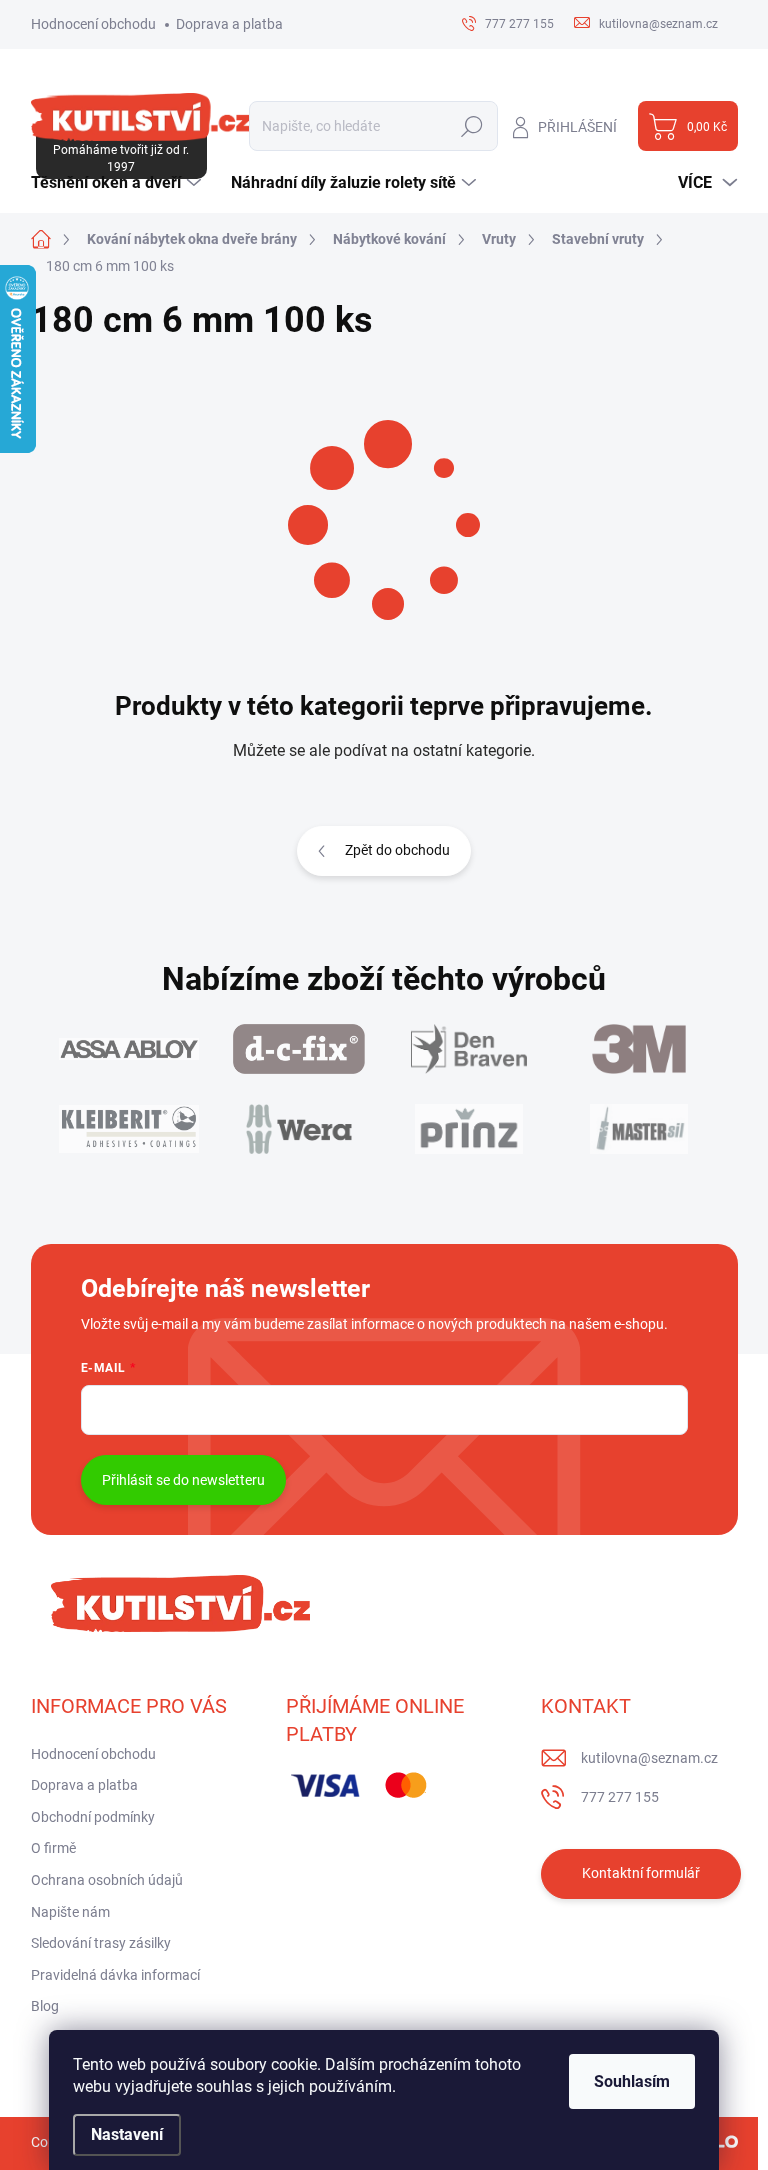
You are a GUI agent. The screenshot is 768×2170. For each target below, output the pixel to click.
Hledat (471, 126)
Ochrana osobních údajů (107, 1880)
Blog (45, 2006)
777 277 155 (620, 1797)
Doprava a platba (229, 24)
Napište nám (70, 1912)
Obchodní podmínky (93, 1817)
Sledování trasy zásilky (101, 1943)
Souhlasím (632, 2081)
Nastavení (127, 2134)
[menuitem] (118, 183)
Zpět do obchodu (397, 850)
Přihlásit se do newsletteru (183, 1480)
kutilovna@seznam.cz (649, 1758)
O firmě (53, 1848)
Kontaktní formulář (641, 1873)
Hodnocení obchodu (93, 24)
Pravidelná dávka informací (115, 1975)
